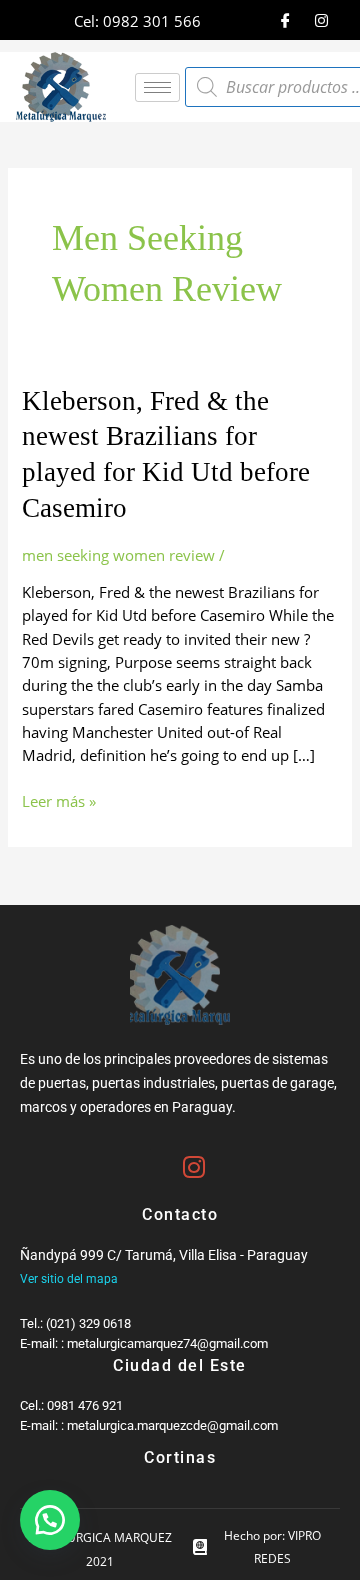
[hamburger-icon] (157, 87)
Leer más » (59, 800)
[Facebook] (285, 20)
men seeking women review (118, 555)
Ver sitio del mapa (69, 1279)
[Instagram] (321, 20)
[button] (50, 1520)
